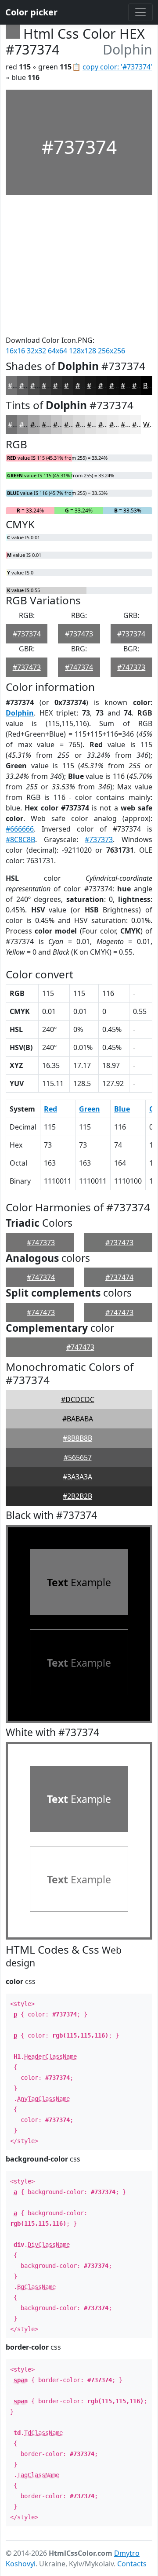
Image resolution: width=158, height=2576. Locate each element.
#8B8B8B (77, 1438)
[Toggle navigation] (140, 12)
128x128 (83, 351)
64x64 (57, 351)
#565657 (78, 1457)
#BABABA (78, 1419)
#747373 (131, 667)
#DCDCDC (78, 1399)
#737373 (99, 839)
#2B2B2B (77, 1496)
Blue (122, 1109)
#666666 (20, 829)
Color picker (31, 12)
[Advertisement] (79, 265)
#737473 (79, 634)
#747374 (79, 667)
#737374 (27, 634)
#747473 (41, 1312)
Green (90, 1109)
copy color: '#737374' (117, 67)
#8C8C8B (20, 839)
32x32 (36, 351)
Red (50, 1109)
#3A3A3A (77, 1477)
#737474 (119, 1277)
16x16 (15, 351)
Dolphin (20, 713)
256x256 (111, 351)
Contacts (132, 2564)
